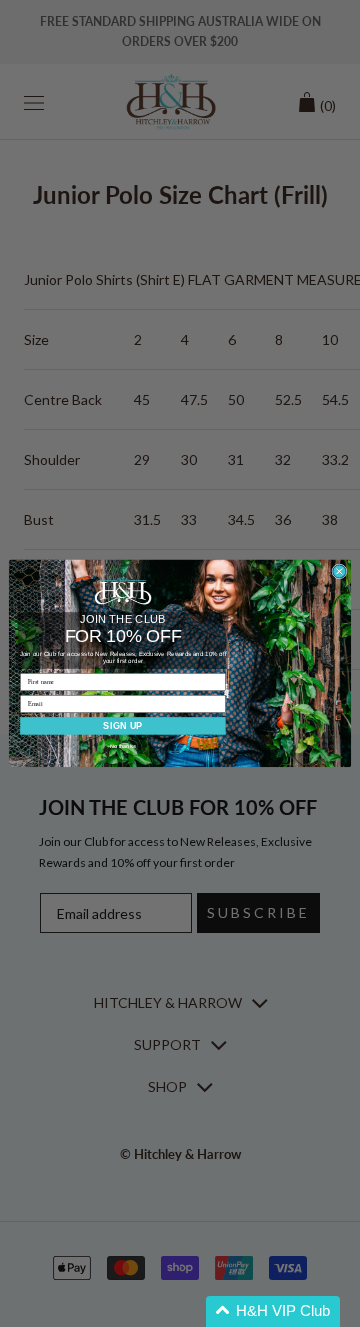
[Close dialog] (339, 571)
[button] (273, 1311)
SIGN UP (122, 726)
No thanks (122, 747)
